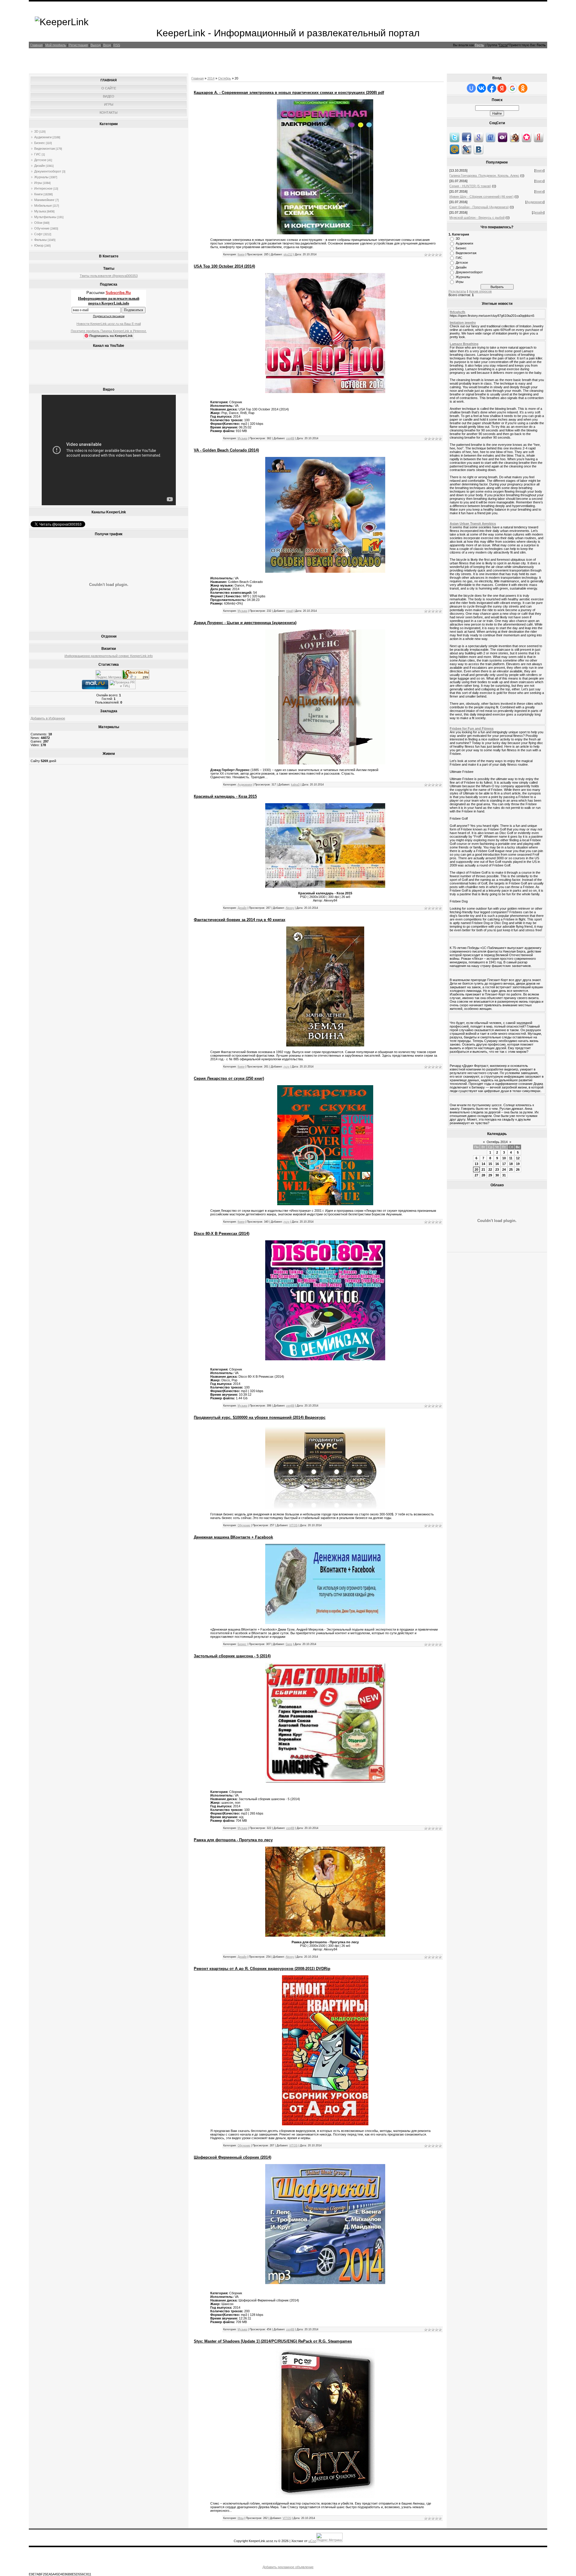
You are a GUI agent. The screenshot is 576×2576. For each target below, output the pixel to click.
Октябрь (225, 78)
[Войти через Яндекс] (502, 88)
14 (483, 1164)
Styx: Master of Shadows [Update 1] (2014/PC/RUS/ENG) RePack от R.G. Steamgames (273, 2341)
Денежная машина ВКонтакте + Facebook (233, 1537)
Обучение (42, 228)
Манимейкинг (44, 200)
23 (497, 1169)
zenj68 (290, 438)
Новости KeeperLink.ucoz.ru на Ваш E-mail (109, 324)
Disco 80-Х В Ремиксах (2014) (222, 1234)
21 (483, 1169)
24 (504, 1169)
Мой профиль (56, 45)
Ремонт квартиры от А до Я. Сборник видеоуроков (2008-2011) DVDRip (262, 1969)
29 (490, 1175)
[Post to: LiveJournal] (466, 149)
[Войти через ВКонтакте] (481, 88)
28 (483, 1175)
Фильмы (40, 240)
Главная (36, 45)
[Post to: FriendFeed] (490, 137)
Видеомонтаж (45, 149)
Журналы (41, 177)
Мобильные (43, 206)
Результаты (457, 291)
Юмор (39, 245)
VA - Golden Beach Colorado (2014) (226, 450)
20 (476, 1169)
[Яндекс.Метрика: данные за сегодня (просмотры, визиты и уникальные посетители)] (109, 675)
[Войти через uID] (471, 88)
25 (511, 1169)
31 (504, 1175)
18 (511, 1164)
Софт (38, 234)
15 (490, 1164)
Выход (96, 45)
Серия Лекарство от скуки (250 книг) (229, 1078)
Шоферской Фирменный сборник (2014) (232, 2157)
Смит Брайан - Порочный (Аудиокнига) (479, 207)
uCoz (312, 2541)
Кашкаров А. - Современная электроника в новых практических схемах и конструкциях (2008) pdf (289, 93)
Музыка (40, 211)
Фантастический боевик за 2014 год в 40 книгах (240, 920)
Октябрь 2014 (497, 1142)
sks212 (288, 254)
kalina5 (295, 785)
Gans (289, 1644)
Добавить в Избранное (48, 718)
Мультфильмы (45, 217)
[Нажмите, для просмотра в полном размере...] (325, 392)
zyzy (286, 1067)
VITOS (293, 1525)
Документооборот (48, 171)
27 (476, 1175)
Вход (107, 45)
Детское (40, 160)
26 (518, 1169)
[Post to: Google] (478, 137)
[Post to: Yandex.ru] (538, 137)
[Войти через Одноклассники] (523, 88)
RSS (117, 45)
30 (497, 1175)
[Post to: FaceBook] (466, 137)
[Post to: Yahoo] (502, 137)
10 (504, 1158)
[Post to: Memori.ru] (526, 137)
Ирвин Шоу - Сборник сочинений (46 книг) (481, 197)
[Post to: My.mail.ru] (454, 149)
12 (518, 1158)
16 (497, 1164)
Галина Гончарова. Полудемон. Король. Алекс (484, 176)
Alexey (290, 908)
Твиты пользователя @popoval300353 (109, 276)
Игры (38, 183)
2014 (211, 78)
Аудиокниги (43, 137)
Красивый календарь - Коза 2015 (225, 796)
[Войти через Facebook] (492, 88)
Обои (38, 223)
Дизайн (40, 166)
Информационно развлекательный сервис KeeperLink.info (109, 656)
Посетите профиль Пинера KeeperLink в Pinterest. (109, 331)
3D (36, 131)
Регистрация (78, 45)
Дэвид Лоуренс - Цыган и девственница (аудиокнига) (245, 623)
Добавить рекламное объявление (288, 2567)
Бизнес (40, 143)
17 (504, 1164)
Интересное (43, 188)
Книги (38, 194)
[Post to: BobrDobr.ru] (514, 137)
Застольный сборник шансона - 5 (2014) (232, 1656)
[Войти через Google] (512, 88)
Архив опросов (480, 291)
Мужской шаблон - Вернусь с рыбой (477, 218)
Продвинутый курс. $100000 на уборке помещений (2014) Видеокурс (260, 1417)
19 (518, 1164)
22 (490, 1169)
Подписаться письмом (109, 316)
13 (476, 1164)
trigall (289, 611)
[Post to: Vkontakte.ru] (478, 149)
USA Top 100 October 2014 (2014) (224, 266)
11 (511, 1158)
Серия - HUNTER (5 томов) (470, 186)
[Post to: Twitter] (454, 137)
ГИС (37, 154)
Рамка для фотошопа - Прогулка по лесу (233, 1840)
